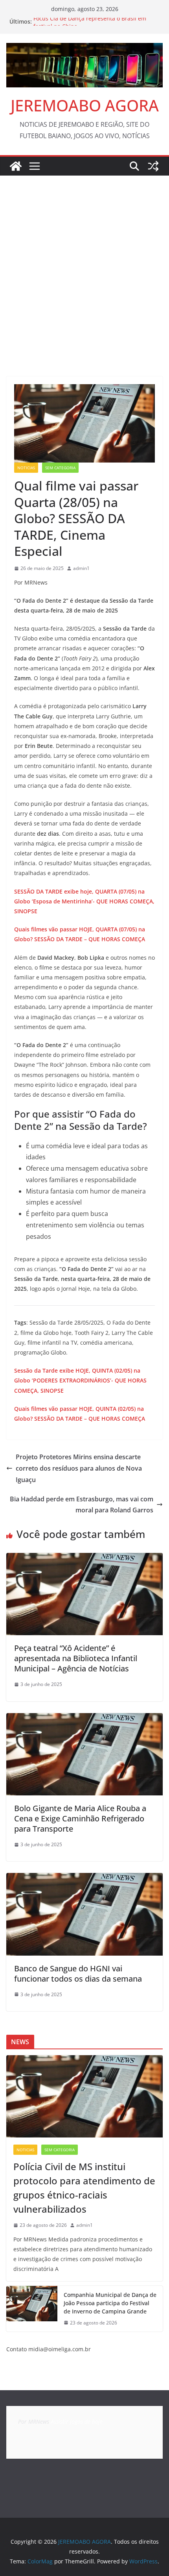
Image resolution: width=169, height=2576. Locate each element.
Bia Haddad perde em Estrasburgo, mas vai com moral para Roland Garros (82, 1505)
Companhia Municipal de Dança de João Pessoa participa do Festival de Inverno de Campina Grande (110, 2303)
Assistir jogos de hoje (77, 2421)
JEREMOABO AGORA (85, 105)
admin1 (81, 568)
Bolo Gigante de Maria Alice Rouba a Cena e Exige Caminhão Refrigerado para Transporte (80, 1818)
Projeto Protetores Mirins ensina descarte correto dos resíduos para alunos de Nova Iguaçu (79, 1468)
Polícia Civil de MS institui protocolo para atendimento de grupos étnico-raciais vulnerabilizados (84, 2188)
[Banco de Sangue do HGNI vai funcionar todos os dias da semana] (84, 1878)
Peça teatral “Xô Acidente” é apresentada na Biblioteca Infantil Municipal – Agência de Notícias (76, 1658)
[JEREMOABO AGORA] (16, 166)
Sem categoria (60, 468)
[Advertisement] (84, 264)
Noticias (26, 468)
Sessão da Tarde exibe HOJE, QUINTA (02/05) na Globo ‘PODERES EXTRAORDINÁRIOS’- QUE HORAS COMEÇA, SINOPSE (80, 1380)
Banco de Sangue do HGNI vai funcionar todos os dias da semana (78, 1974)
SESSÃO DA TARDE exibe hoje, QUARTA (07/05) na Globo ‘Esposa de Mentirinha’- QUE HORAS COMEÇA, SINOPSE (84, 901)
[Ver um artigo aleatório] (153, 166)
